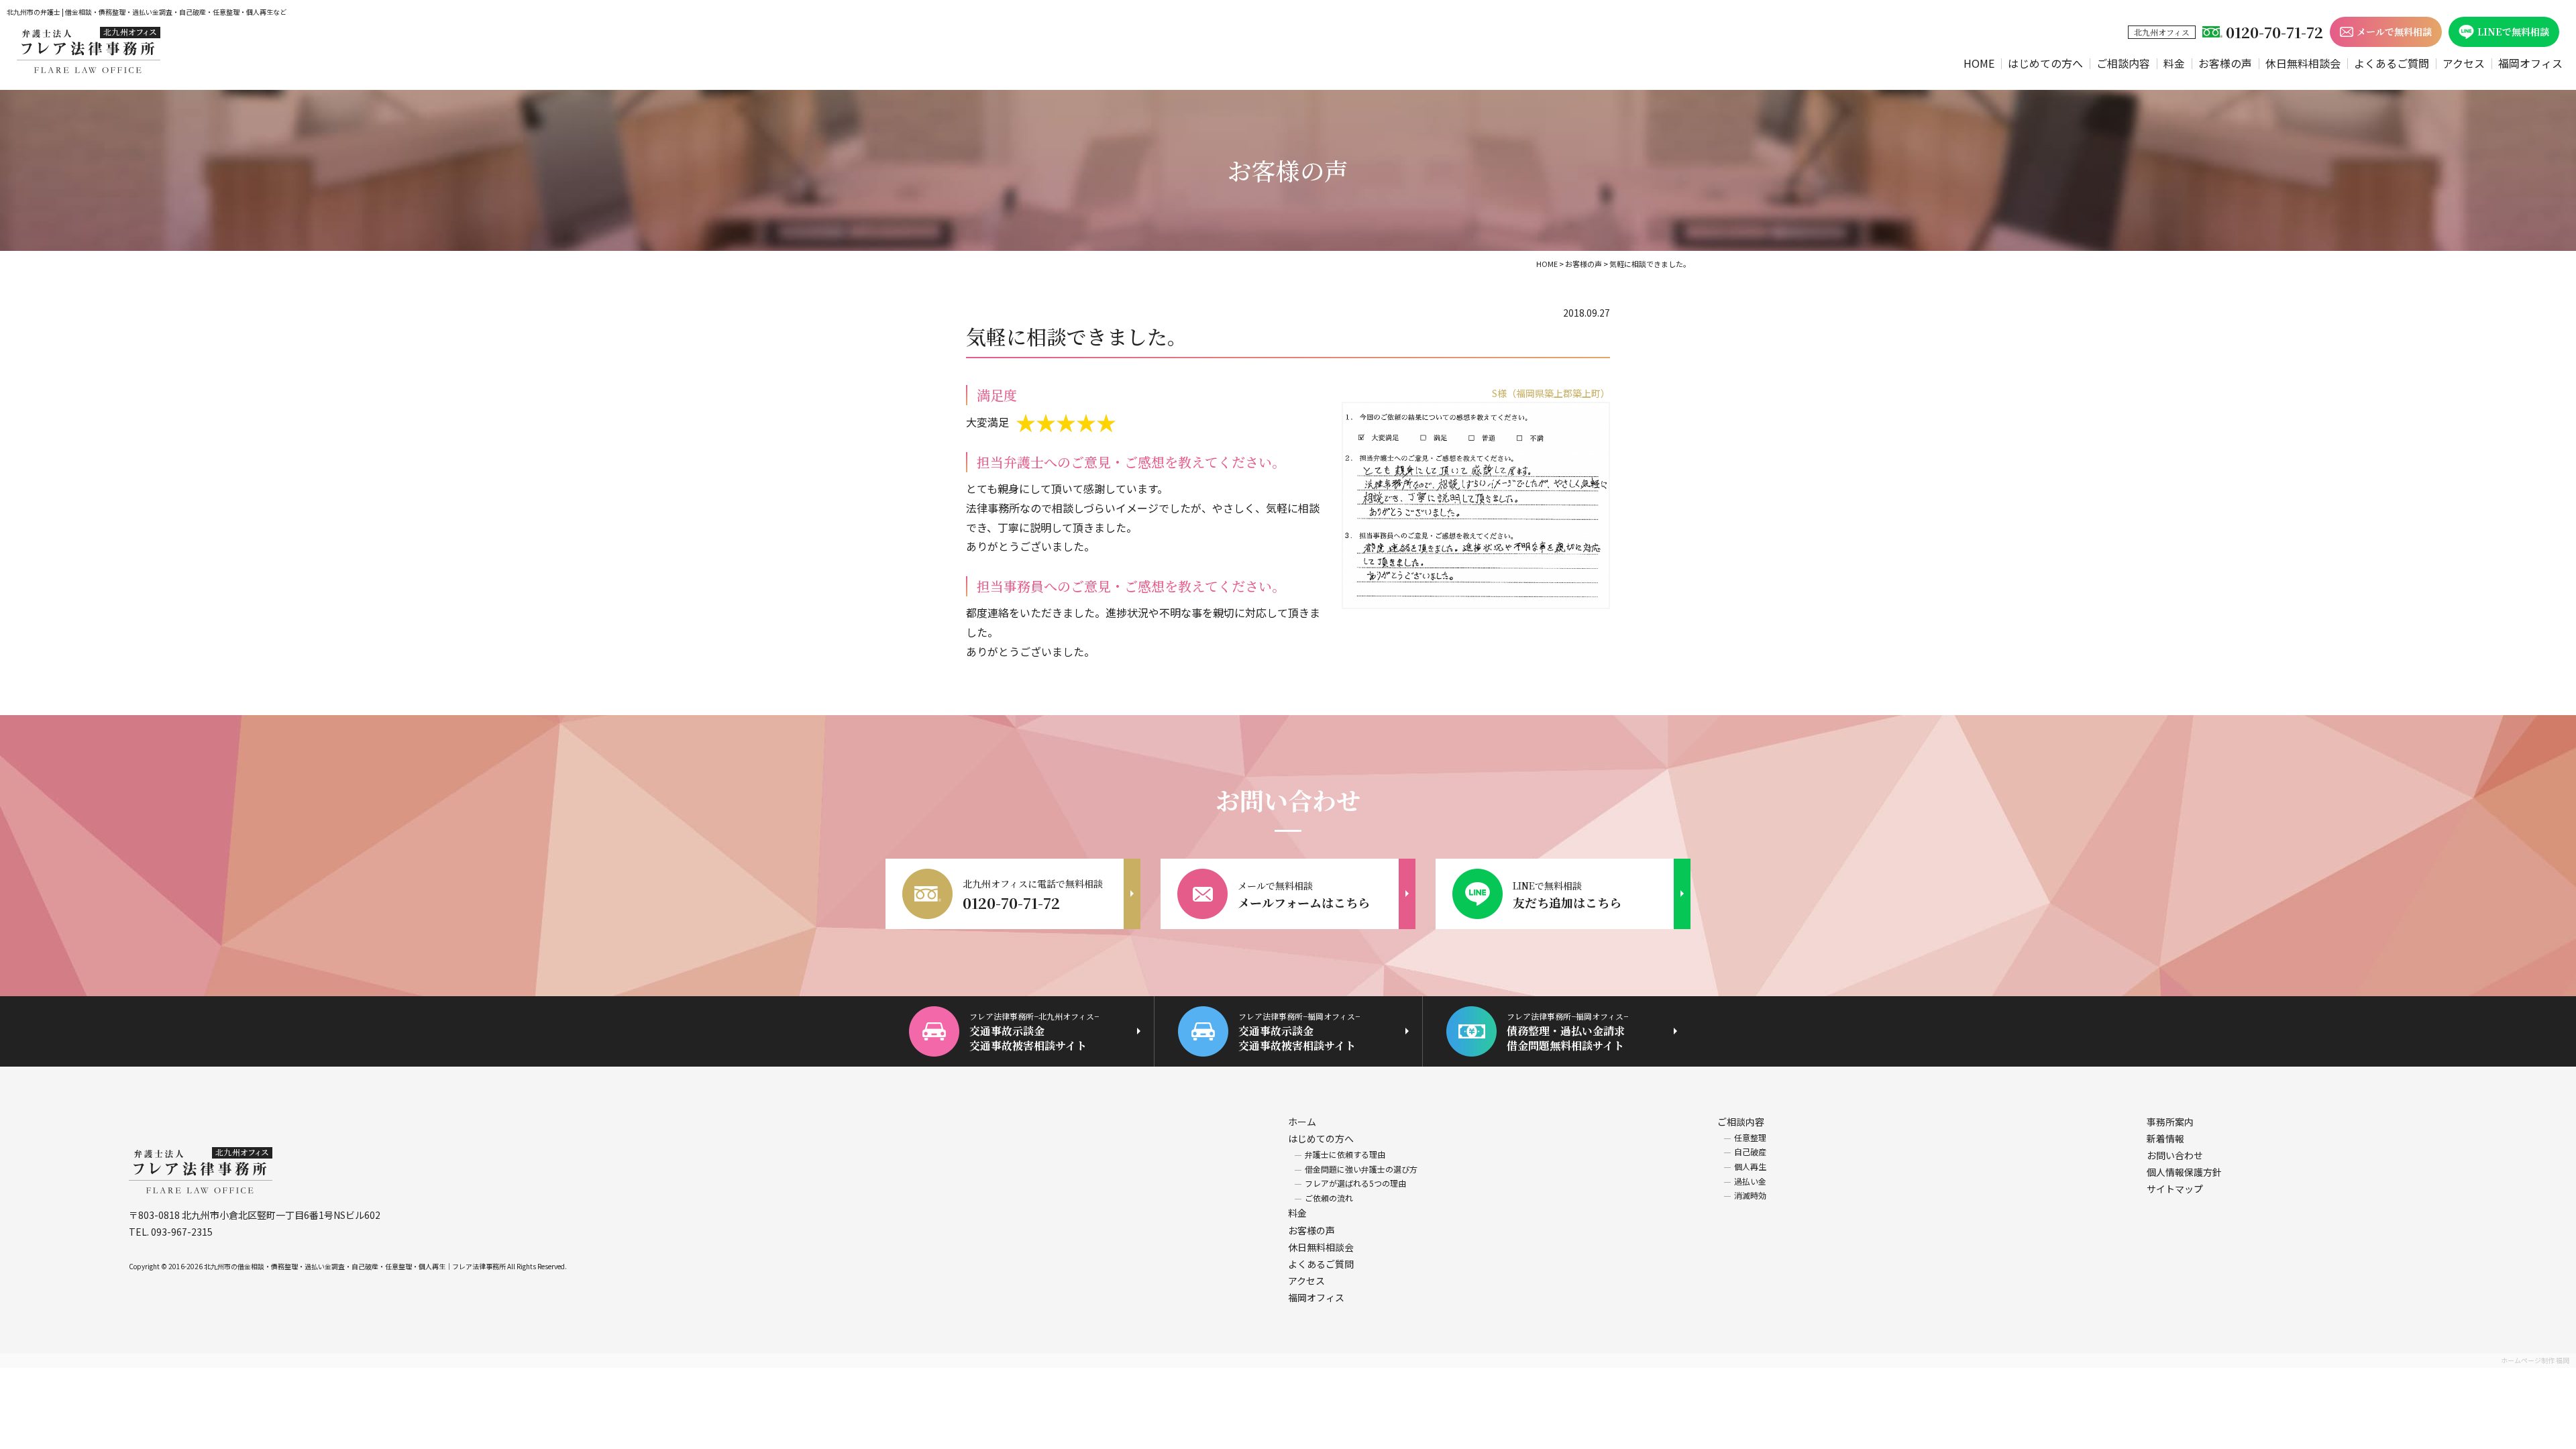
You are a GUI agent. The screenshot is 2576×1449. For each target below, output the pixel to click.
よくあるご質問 (2392, 63)
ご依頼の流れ (1329, 1198)
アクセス (2464, 63)
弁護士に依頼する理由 (1345, 1154)
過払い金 (1750, 1181)
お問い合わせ (2175, 1155)
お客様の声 (2225, 63)
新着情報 (2165, 1138)
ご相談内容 (2123, 63)
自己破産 (1750, 1151)
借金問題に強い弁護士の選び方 (1361, 1169)
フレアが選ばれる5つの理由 (1355, 1183)
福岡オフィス (2530, 63)
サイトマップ (2175, 1189)
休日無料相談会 (2303, 63)
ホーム (1302, 1122)
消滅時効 (1750, 1195)
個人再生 (1750, 1166)
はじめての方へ (2045, 63)
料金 (2174, 63)
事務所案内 (2170, 1122)
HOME (1979, 63)
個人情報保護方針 (2184, 1172)
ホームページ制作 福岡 (2535, 1360)
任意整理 (1750, 1137)
